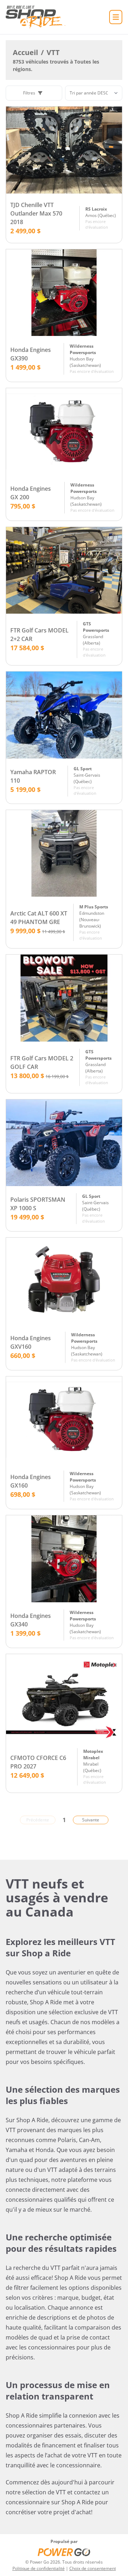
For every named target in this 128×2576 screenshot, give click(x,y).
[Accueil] (36, 17)
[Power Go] (64, 2552)
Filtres (29, 93)
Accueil (25, 52)
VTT (53, 52)
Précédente (38, 1820)
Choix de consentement (93, 2568)
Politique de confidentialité (39, 2568)
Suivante (91, 1820)
